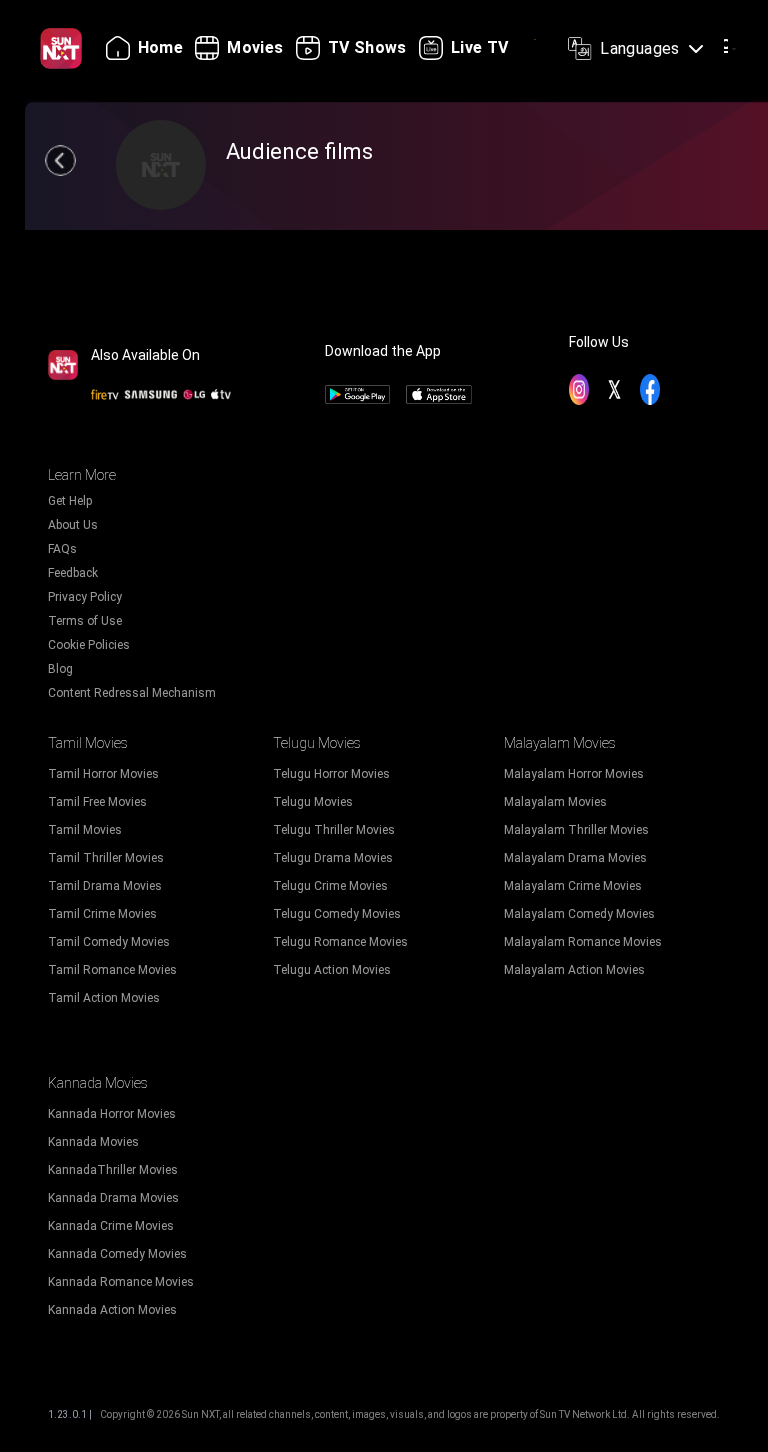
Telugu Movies (313, 802)
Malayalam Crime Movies (573, 886)
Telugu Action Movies (332, 970)
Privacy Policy (85, 597)
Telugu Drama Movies (333, 858)
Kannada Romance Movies (121, 1282)
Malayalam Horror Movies (574, 774)
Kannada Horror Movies (112, 1114)
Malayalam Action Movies (574, 970)
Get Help (70, 501)
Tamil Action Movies (104, 998)
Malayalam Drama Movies (575, 858)
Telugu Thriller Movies (334, 830)
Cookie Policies (89, 645)
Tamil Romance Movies (112, 970)
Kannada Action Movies (112, 1310)
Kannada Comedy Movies (117, 1254)
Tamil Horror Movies (103, 774)
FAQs (62, 549)
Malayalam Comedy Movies (579, 914)
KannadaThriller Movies (113, 1170)
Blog (60, 669)
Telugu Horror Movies (331, 774)
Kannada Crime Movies (111, 1226)
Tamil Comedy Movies (109, 942)
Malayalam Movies (555, 802)
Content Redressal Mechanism (132, 693)
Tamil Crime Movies (102, 914)
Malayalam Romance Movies (583, 942)
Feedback (73, 573)
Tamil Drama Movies (105, 886)
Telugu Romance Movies (340, 942)
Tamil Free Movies (97, 802)
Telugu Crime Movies (330, 886)
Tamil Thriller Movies (106, 858)
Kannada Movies (93, 1142)
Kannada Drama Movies (113, 1198)
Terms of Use (85, 621)
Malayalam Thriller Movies (576, 830)
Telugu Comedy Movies (337, 914)
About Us (73, 525)
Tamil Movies (85, 830)
